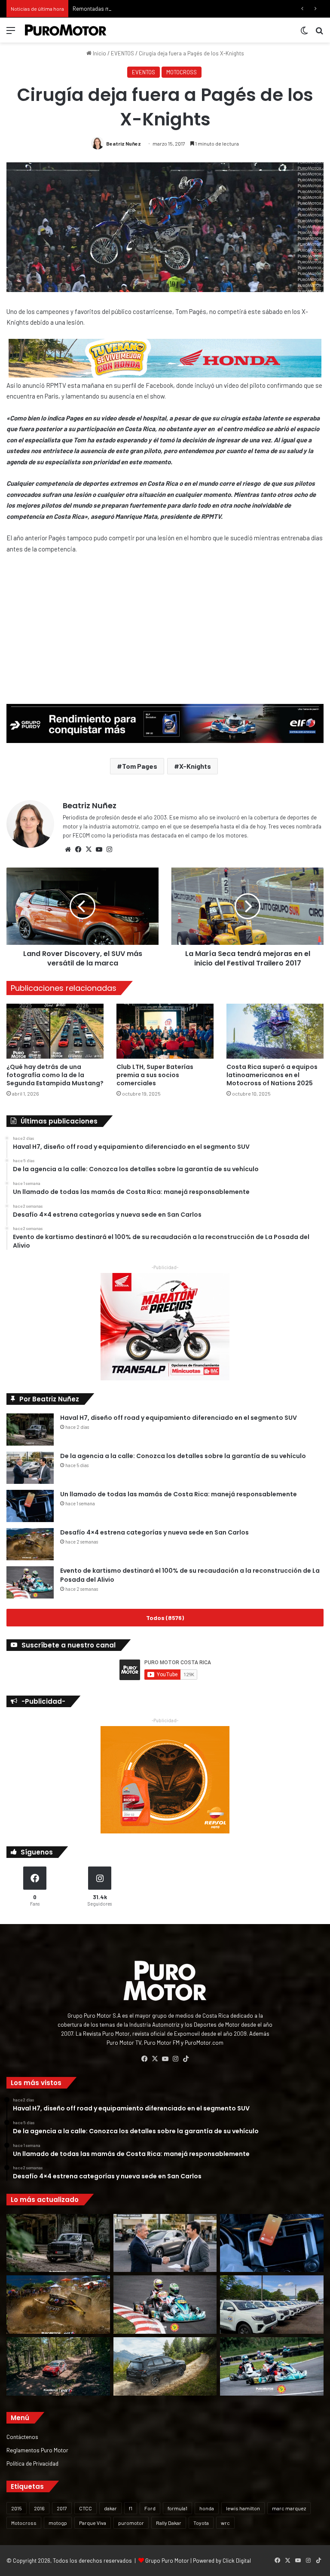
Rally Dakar (169, 2523)
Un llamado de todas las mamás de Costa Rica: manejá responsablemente (179, 1494)
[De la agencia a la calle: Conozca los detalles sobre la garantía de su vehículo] (30, 1468)
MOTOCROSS (182, 72)
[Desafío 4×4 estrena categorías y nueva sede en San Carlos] (30, 1544)
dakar (110, 2508)
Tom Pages (140, 766)
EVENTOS (122, 53)
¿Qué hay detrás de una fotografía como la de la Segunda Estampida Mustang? (55, 1075)
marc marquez (289, 2508)
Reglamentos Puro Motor (37, 2450)
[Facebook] (78, 850)
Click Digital (237, 2561)
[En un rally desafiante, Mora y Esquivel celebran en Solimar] (58, 2366)
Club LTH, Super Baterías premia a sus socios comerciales (155, 1075)
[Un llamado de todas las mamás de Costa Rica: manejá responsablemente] (30, 1506)
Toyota (201, 2523)
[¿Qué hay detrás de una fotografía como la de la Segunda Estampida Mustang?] (55, 1031)
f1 (131, 2508)
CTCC (86, 2508)
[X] (89, 850)
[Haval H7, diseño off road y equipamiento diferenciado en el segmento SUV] (30, 1430)
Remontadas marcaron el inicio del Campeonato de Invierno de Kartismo (162, 9)
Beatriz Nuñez (124, 143)
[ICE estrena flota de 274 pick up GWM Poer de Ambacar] (272, 2305)
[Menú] (11, 33)
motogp (58, 2523)
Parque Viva (93, 2523)
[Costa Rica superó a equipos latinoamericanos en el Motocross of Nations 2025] (275, 1031)
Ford (150, 2508)
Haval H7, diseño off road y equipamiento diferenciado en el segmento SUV (179, 1418)
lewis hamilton (243, 2508)
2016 (39, 2508)
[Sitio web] (68, 850)
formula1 (177, 2508)
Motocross (24, 2523)
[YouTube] (99, 850)
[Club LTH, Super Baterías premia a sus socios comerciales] (165, 1031)
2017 (62, 2508)
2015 (17, 2508)
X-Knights (195, 766)
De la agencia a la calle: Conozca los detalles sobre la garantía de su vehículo (183, 1456)
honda (207, 2508)
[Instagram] (109, 850)
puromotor (131, 2523)
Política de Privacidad (32, 2463)
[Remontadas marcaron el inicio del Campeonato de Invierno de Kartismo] (272, 2366)
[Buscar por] (319, 33)
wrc (225, 2523)
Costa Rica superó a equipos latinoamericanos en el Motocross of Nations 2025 (272, 1075)
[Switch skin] (304, 33)
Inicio (99, 53)
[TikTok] (186, 2059)
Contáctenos (22, 2437)
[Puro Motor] (66, 30)
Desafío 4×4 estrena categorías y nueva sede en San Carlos (154, 1532)
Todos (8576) (165, 1618)
